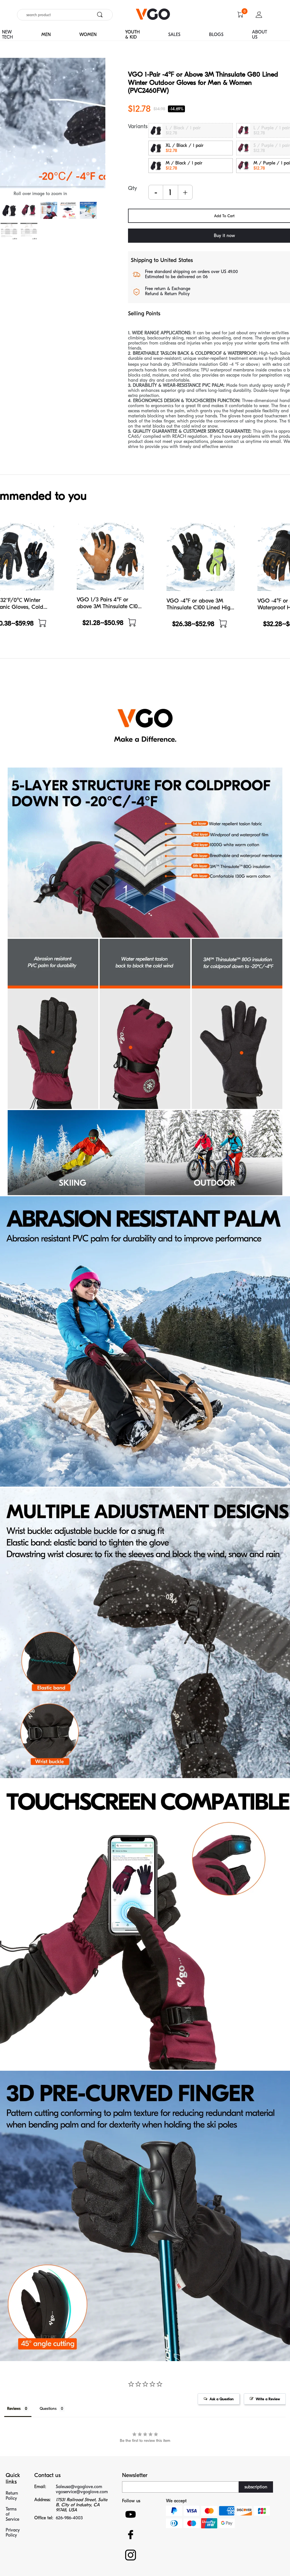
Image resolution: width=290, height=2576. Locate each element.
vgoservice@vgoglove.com (82, 2492)
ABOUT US (260, 35)
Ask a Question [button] (222, 2399)
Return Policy (12, 2496)
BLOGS (216, 35)
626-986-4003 (69, 2518)
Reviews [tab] (14, 2409)
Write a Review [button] (268, 2399)
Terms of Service (12, 2514)
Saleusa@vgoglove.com (79, 2487)
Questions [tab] (48, 2409)
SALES (174, 35)
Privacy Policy (13, 2533)
